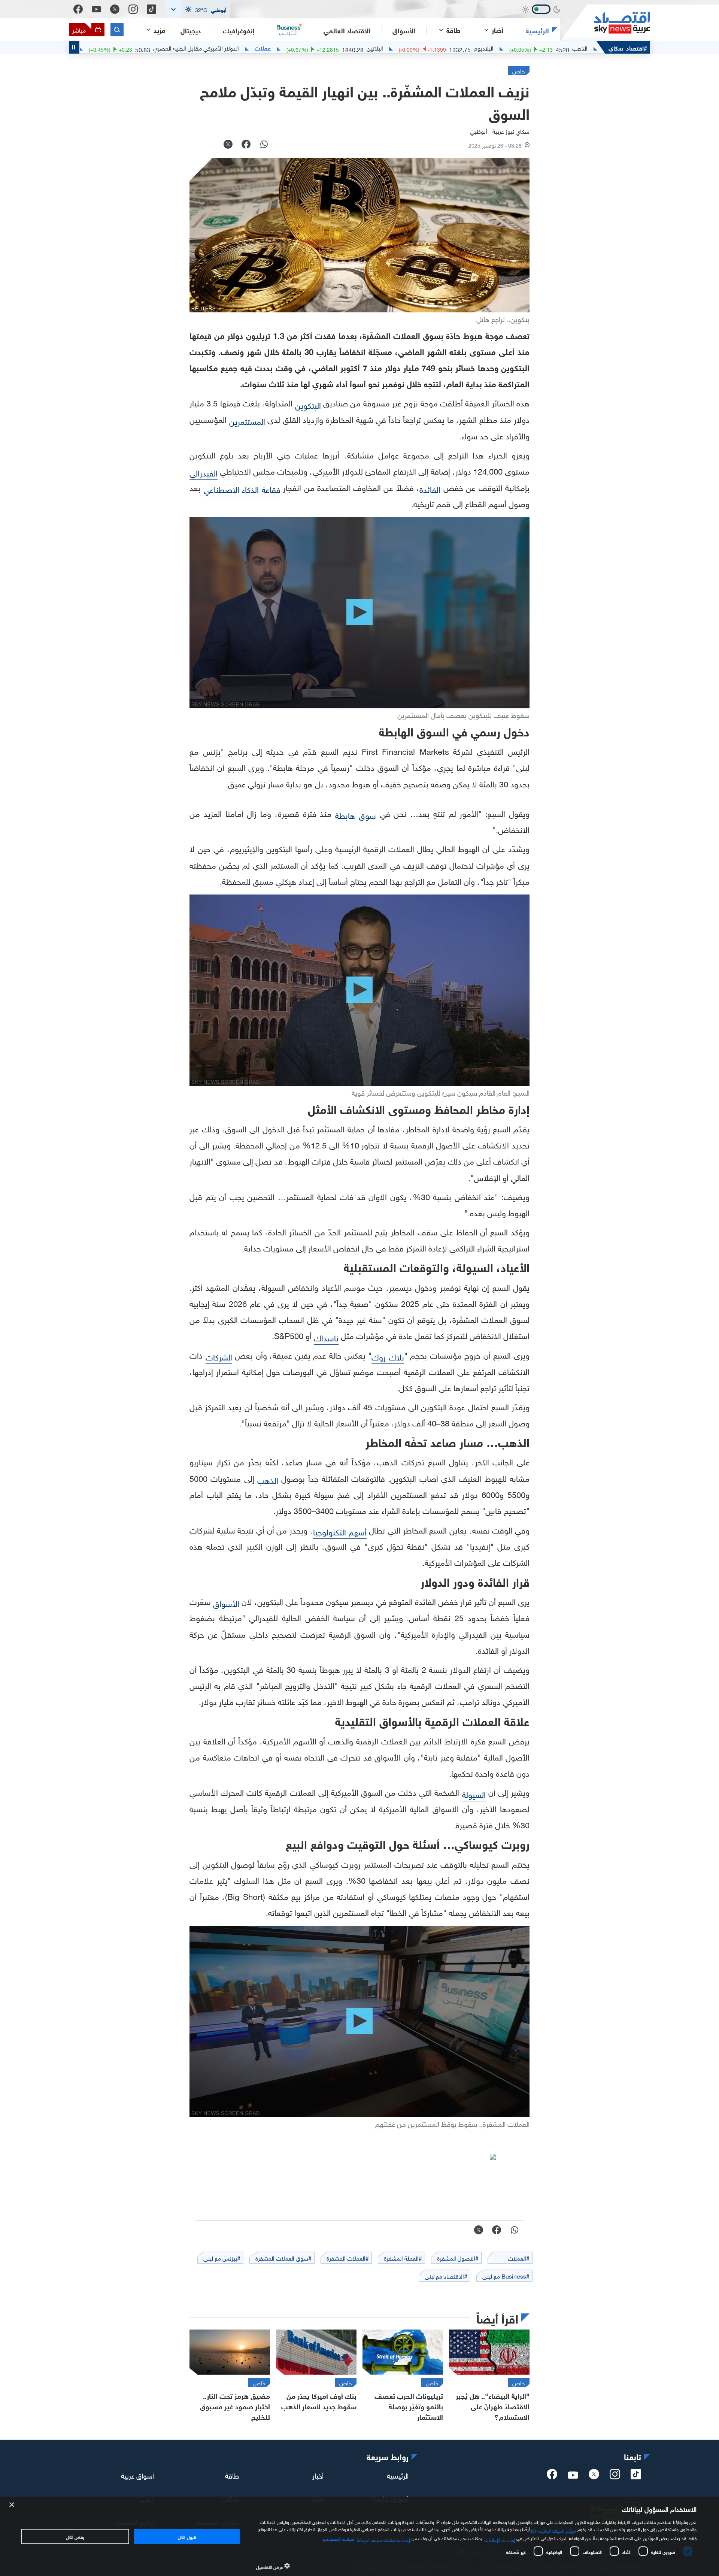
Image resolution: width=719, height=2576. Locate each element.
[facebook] (552, 2476)
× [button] (12, 2505)
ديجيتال (191, 30)
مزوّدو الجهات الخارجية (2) (553, 2530)
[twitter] (594, 2476)
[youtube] (573, 2476)
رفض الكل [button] (75, 2536)
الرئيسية (537, 30)
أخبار (318, 2475)
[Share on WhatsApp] (264, 145)
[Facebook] (78, 9)
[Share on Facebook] (246, 145)
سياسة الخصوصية (338, 2538)
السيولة (474, 1794)
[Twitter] (115, 9)
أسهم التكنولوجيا (340, 1531)
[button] (198, 9)
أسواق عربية (137, 2475)
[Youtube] (96, 9)
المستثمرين (247, 420)
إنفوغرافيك (239, 30)
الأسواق (404, 30)
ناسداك (326, 1337)
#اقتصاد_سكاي (628, 47)
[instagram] (615, 2476)
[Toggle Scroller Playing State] (74, 47)
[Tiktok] (151, 9)
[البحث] (117, 30)
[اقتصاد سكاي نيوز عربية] (605, 23)
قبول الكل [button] (187, 2536)
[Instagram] (133, 9)
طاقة (232, 2475)
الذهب (268, 1479)
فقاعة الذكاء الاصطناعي (242, 489)
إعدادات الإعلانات (500, 2539)
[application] (359, 613)
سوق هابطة (356, 815)
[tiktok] (636, 2476)
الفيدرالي (204, 472)
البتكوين (308, 404)
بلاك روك (388, 1356)
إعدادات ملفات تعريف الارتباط (384, 2539)
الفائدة (430, 489)
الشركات (219, 1356)
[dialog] (359, 2536)
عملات (357, 48)
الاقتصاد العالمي (347, 30)
